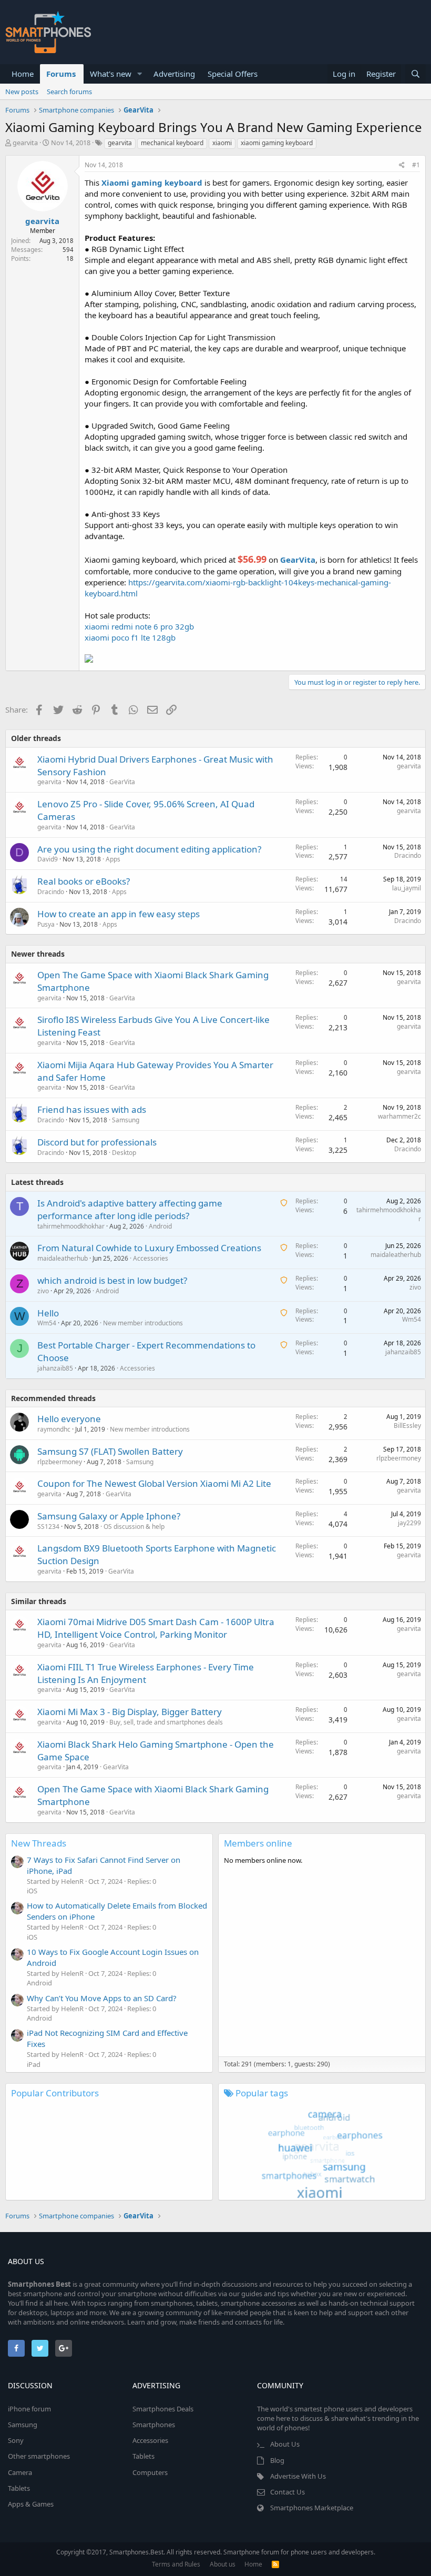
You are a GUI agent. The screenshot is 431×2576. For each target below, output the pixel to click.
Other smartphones (39, 2456)
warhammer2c (399, 1116)
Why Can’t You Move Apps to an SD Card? (102, 1998)
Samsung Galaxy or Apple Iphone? (109, 1516)
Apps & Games (31, 2504)
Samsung (126, 1120)
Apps (113, 859)
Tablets (19, 2488)
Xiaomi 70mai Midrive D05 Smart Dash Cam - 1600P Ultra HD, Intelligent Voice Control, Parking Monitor (156, 1628)
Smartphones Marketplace (312, 2508)
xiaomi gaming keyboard (277, 143)
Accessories (151, 1258)
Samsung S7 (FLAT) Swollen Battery (110, 1451)
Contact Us (288, 2492)
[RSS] (275, 2564)
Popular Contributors (55, 2093)
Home (23, 74)
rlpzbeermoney (60, 1462)
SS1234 (48, 1527)
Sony (16, 2440)
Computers (150, 2472)
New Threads (39, 1843)
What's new (111, 74)
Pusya (46, 924)
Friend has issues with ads (92, 1109)
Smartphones (154, 2425)
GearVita (122, 782)
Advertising (174, 74)
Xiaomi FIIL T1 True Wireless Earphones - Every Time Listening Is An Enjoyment (146, 1673)
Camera (20, 2472)
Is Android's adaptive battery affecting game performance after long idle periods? (130, 1209)
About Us (285, 2444)
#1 (416, 165)
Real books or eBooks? (84, 881)
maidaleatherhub (63, 1258)
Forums (61, 74)
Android (160, 1226)
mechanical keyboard (172, 143)
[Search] (415, 74)
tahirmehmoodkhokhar (71, 1226)
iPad (34, 2064)
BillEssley (407, 1426)
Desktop (124, 1153)
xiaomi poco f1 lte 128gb (130, 637)
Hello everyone (69, 1419)
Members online (258, 1843)
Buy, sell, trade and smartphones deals (166, 1722)
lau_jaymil (407, 888)
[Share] (402, 165)
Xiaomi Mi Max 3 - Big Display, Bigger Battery (130, 1712)
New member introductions (143, 1323)
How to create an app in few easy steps (119, 914)
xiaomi (222, 143)
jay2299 (409, 1523)
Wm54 (47, 1323)
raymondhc (54, 1429)
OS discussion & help (134, 1527)
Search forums (69, 92)
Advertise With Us (298, 2476)
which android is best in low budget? (112, 1280)
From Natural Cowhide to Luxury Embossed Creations (149, 1248)
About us (223, 2564)
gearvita (25, 143)
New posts (22, 92)
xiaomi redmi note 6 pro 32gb (139, 626)
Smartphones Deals (163, 2409)
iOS (32, 1891)
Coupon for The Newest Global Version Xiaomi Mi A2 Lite (154, 1483)
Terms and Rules (176, 2564)
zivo (43, 1291)
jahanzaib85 (55, 1368)
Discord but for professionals (97, 1142)
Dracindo (408, 855)
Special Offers (233, 74)
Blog (277, 2460)
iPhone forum (29, 2409)
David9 (48, 859)
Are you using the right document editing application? (149, 849)
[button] (140, 74)
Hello (48, 1313)
